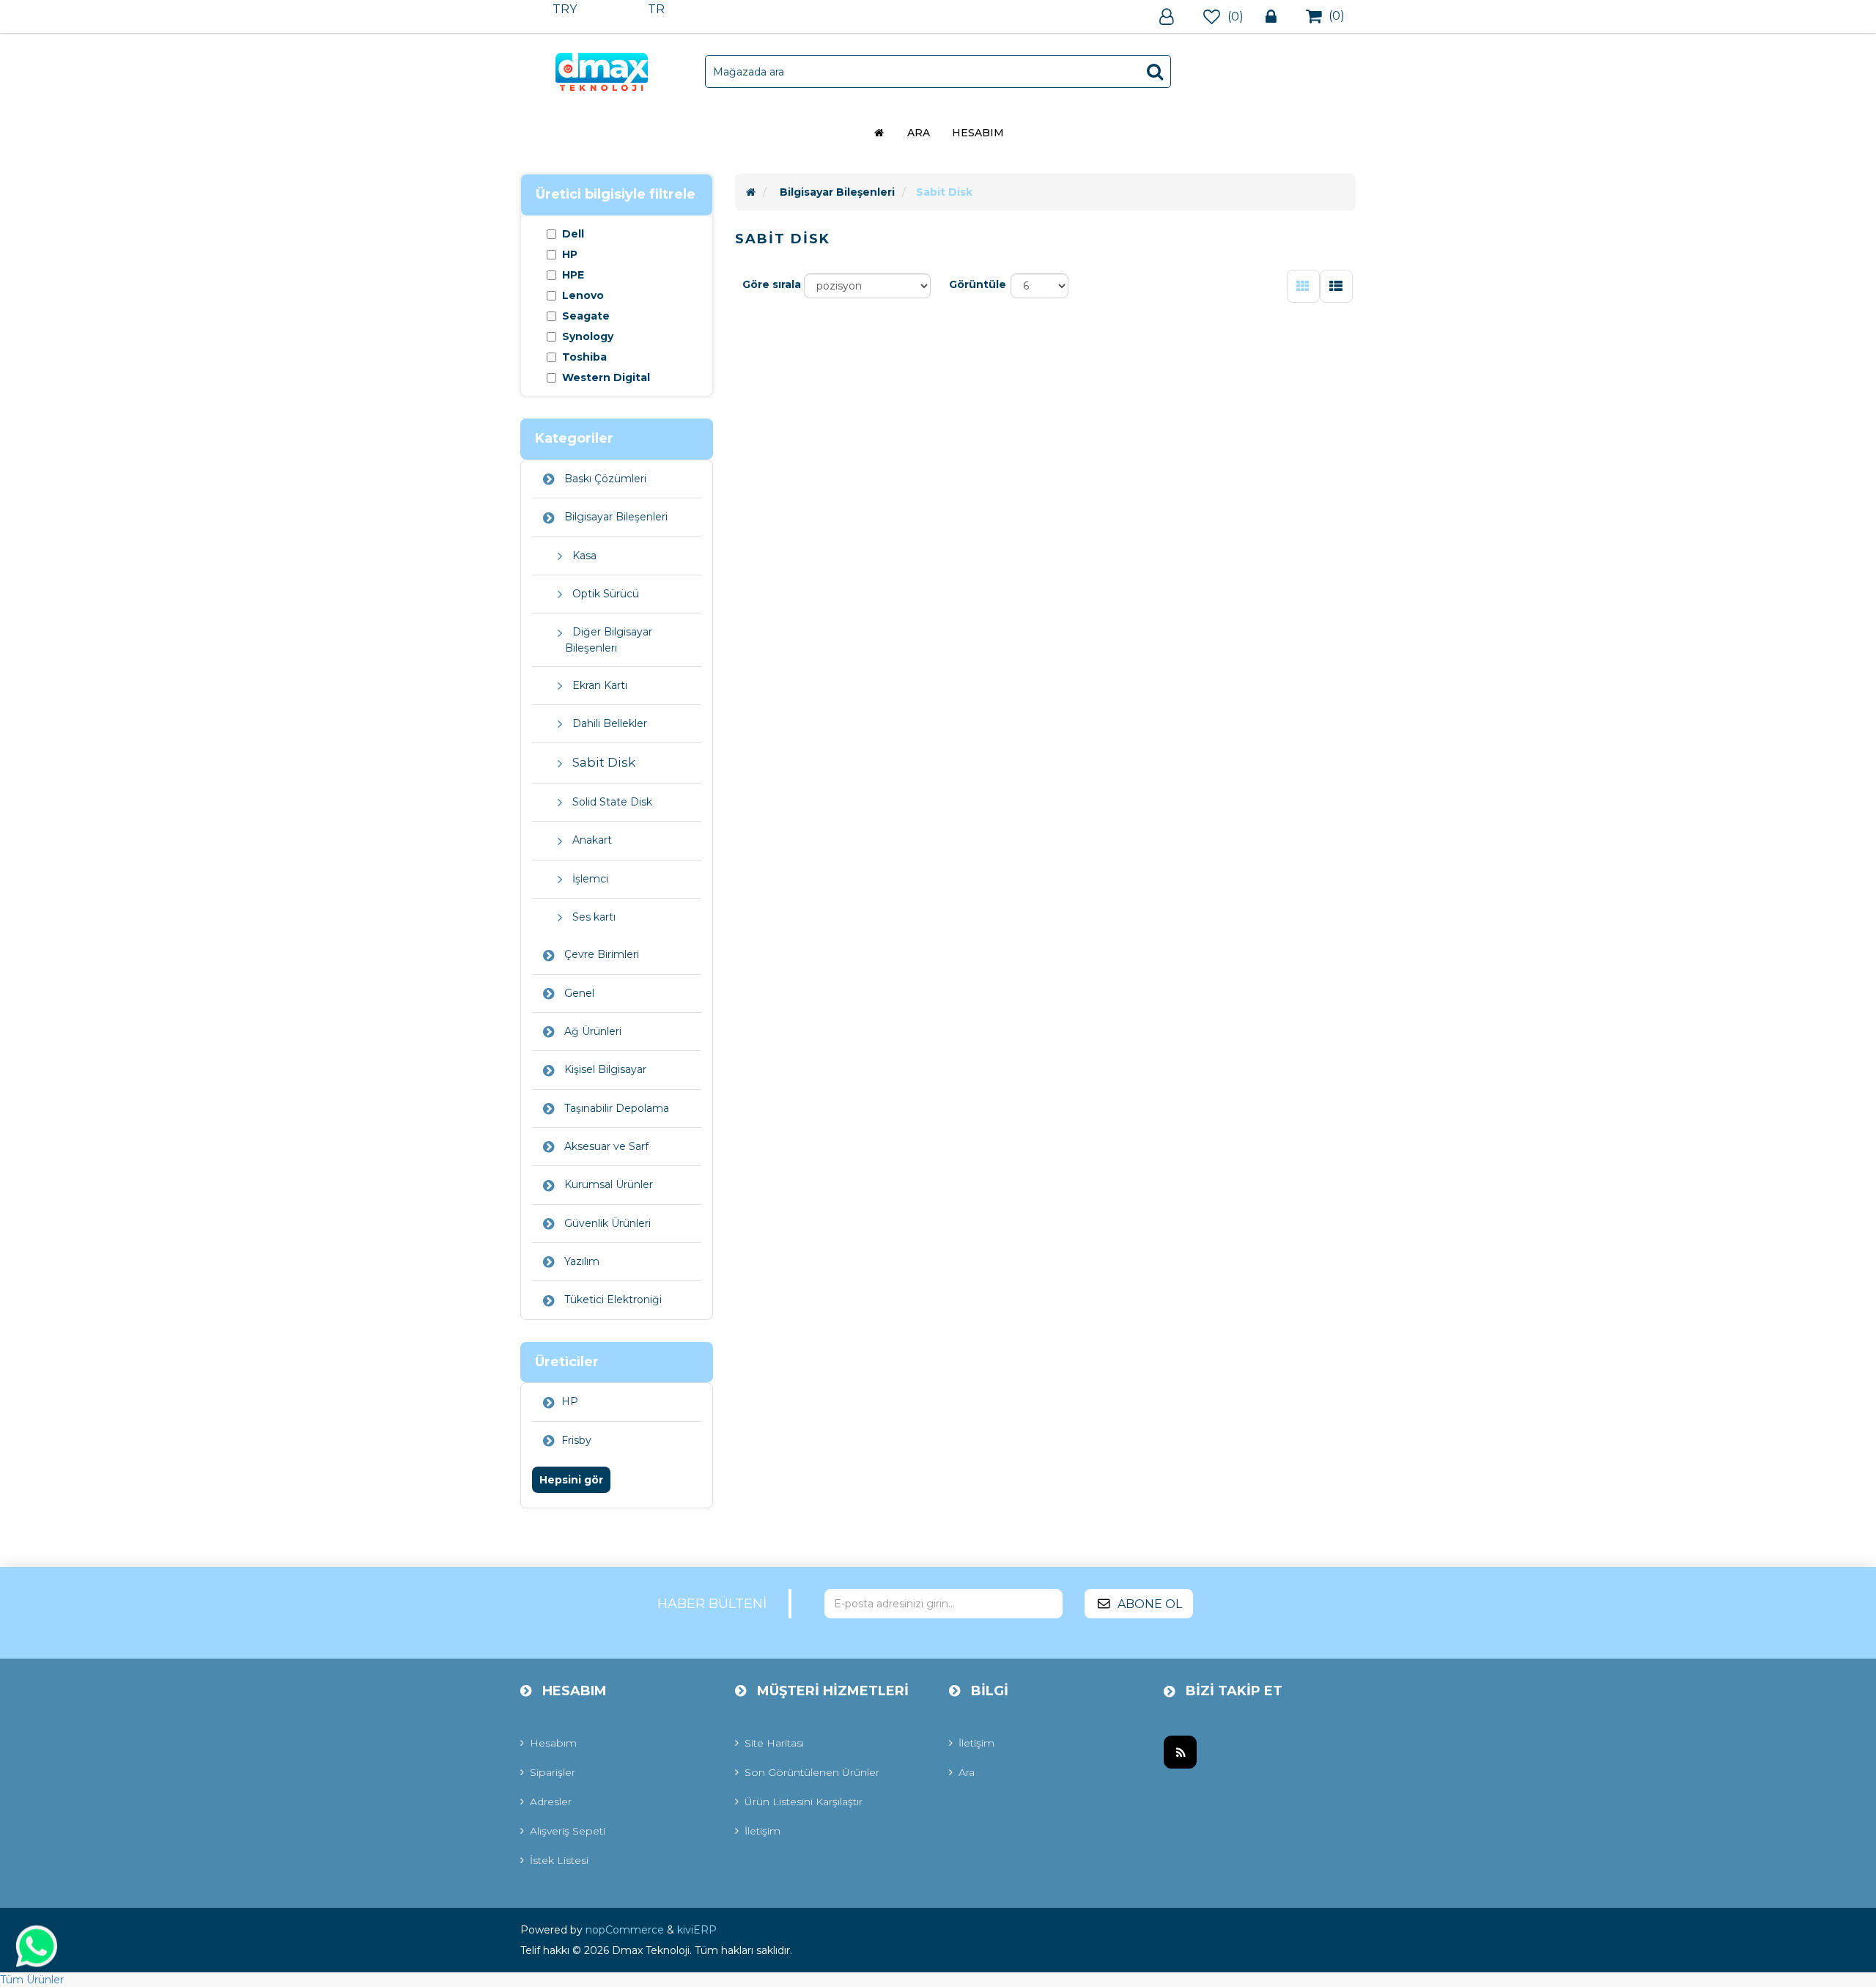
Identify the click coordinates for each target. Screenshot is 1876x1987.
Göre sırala (772, 284)
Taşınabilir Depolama (615, 1108)
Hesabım (978, 133)
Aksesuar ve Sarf (605, 1146)
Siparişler (553, 1772)
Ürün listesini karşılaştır (804, 1802)
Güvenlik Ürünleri (606, 1223)
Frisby (576, 1440)
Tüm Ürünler (32, 1980)
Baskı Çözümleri (604, 479)
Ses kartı (592, 917)
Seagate (586, 316)
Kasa (583, 556)
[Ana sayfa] (751, 192)
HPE (573, 275)
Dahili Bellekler (608, 723)
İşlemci (589, 879)
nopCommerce (625, 1930)
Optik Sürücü (604, 594)
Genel (578, 993)
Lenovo (583, 295)
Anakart (591, 840)
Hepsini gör (571, 1480)
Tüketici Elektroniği (612, 1300)
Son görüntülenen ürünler (812, 1772)
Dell (573, 234)
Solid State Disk (611, 802)
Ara (919, 133)
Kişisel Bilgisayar (604, 1069)
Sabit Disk (602, 762)
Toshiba (584, 357)
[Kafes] (1303, 286)
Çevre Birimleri (600, 954)
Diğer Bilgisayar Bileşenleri (609, 639)
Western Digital (606, 377)
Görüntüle (978, 284)
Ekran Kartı (598, 685)
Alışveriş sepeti (568, 1831)
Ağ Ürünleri (591, 1031)
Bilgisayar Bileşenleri (614, 517)
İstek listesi (559, 1860)
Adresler (551, 1802)
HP (570, 254)
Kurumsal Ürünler (607, 1184)
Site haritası (774, 1743)
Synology (588, 336)
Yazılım (580, 1261)
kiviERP (697, 1930)
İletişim (762, 1831)
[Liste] (1336, 286)
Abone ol (1150, 1604)
